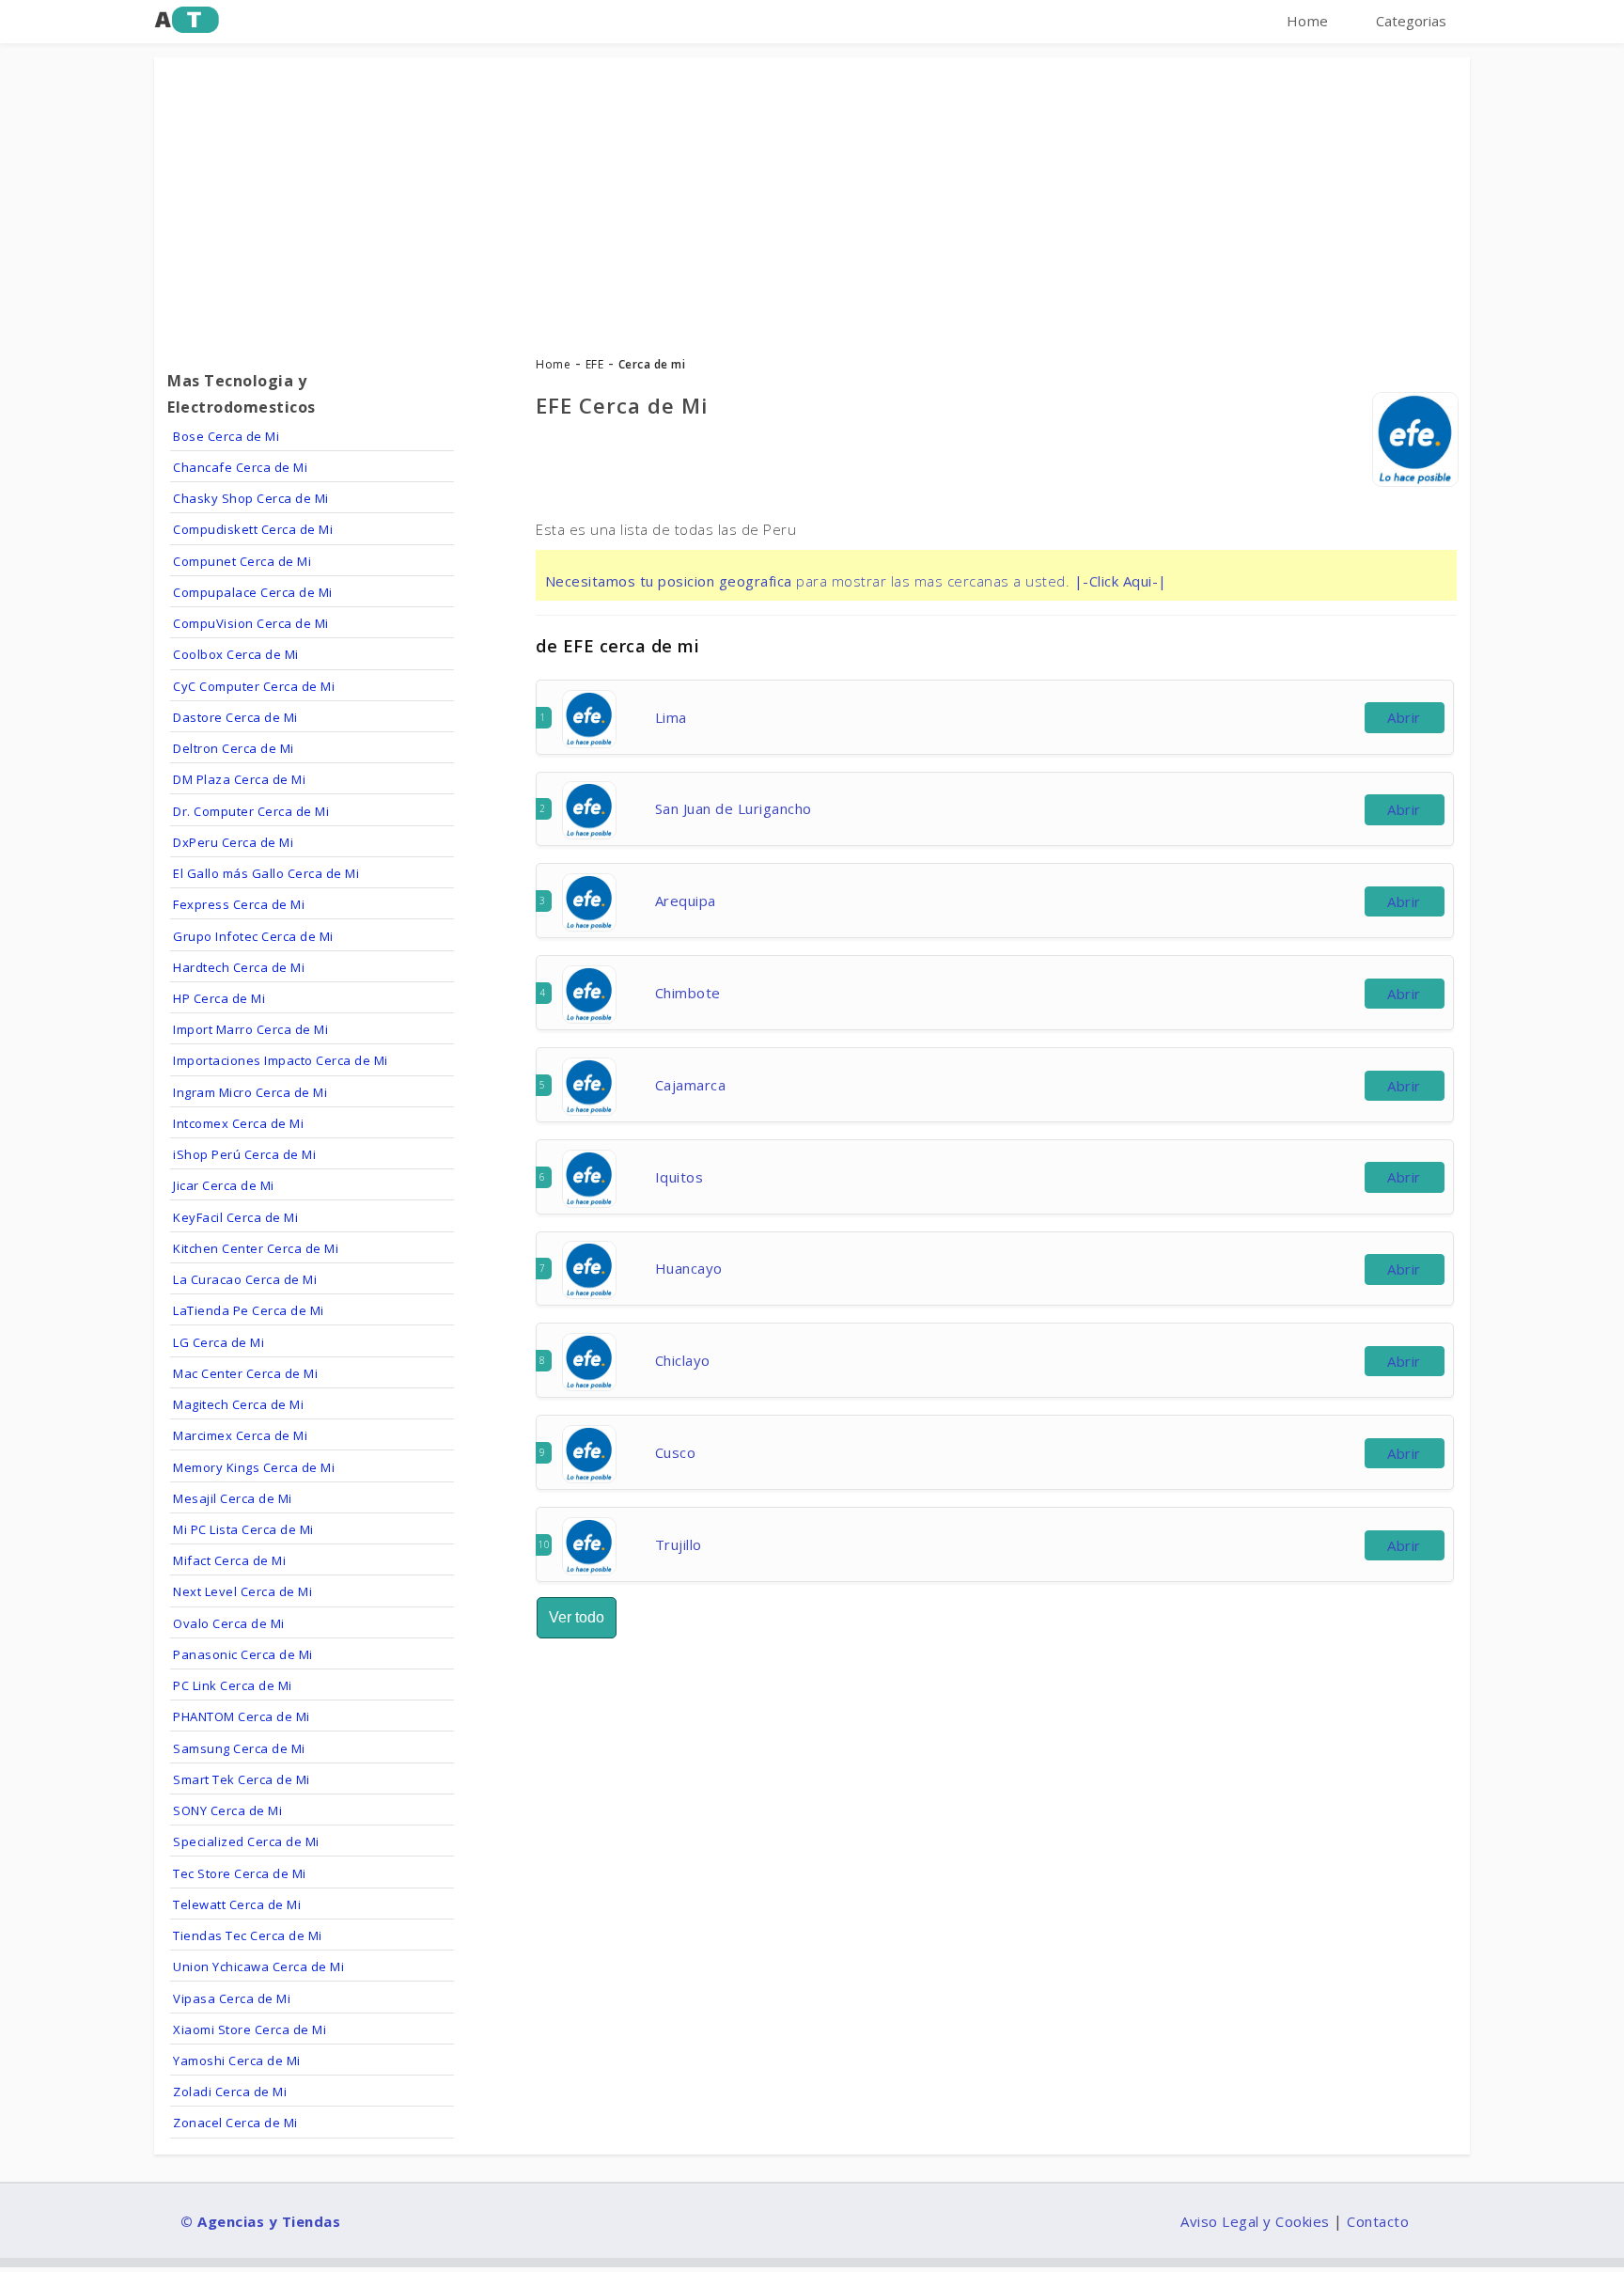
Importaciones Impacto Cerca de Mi (281, 1060)
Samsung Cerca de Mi (239, 1748)
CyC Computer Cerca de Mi (254, 686)
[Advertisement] (812, 198)
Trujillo (679, 1544)
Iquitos (679, 1177)
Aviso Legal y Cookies (1255, 2221)
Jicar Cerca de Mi (224, 1185)
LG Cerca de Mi (219, 1342)
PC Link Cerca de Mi (233, 1685)
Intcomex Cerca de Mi (238, 1123)
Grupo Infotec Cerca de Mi (253, 936)
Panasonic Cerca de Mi (243, 1654)
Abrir (1404, 717)
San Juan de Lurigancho (734, 808)
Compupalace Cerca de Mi (253, 592)
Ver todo (577, 1617)
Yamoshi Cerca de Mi (237, 2060)
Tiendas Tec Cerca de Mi (248, 1935)
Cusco (676, 1452)
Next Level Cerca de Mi (242, 1591)
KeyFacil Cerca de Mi (235, 1217)
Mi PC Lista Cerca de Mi (243, 1529)
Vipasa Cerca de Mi (232, 1998)
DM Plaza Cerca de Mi (239, 779)
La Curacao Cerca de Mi (245, 1279)
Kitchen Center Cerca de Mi (256, 1248)
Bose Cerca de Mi (226, 436)
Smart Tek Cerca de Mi (242, 1779)
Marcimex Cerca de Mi (240, 1435)
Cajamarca (691, 1085)
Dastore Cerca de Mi (235, 717)
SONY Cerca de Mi (227, 1810)
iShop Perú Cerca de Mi (244, 1154)
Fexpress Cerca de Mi (239, 904)
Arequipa (686, 901)
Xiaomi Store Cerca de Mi (250, 2029)
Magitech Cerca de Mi (238, 1404)
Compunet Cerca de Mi (242, 561)
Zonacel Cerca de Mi (235, 2123)
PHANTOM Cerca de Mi (242, 1716)
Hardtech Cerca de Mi (239, 967)
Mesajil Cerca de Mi (233, 1498)
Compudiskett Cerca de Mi (253, 529)
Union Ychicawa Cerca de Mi (258, 1966)
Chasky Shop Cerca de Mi (251, 498)
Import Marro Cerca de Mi (250, 1029)
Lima (671, 717)
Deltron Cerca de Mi (234, 748)
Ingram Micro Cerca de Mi (250, 1092)
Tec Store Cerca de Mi (240, 1873)
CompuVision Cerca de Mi (251, 623)
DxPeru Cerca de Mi (233, 842)
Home (1308, 21)
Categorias (1411, 21)
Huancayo (689, 1268)
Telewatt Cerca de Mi (237, 1904)
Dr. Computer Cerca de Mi (251, 811)
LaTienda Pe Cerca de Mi (249, 1310)
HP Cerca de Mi (219, 998)
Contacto (1378, 2221)
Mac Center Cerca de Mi (245, 1373)
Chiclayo (683, 1360)
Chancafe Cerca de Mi (240, 467)
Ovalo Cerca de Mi (229, 1623)
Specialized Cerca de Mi (246, 1841)
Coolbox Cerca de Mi (236, 654)
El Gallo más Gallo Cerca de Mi (266, 873)
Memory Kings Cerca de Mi (254, 1467)
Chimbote (688, 993)
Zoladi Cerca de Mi (230, 2092)
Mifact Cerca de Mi (229, 1560)
